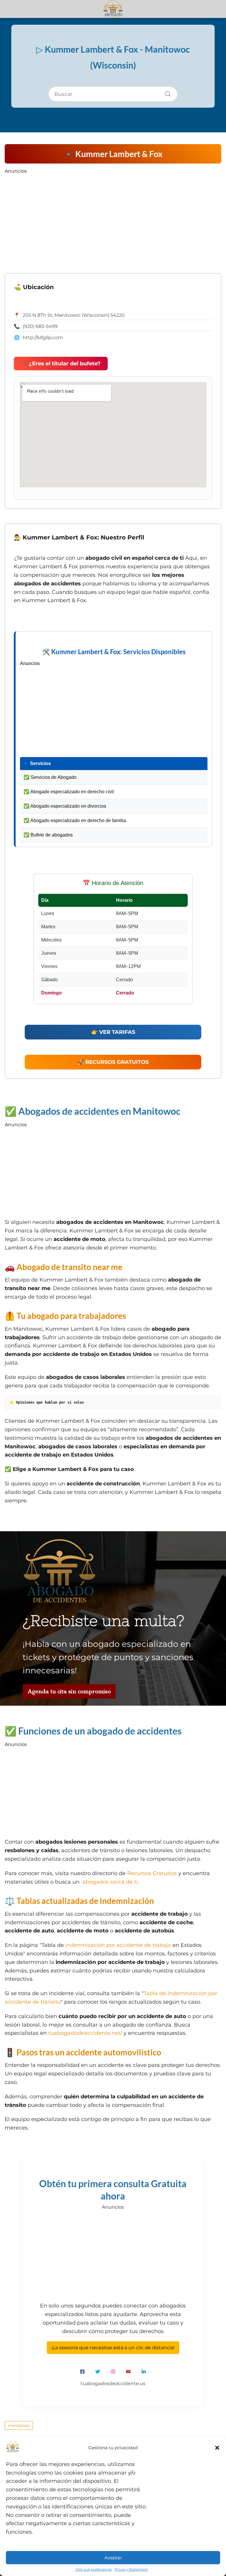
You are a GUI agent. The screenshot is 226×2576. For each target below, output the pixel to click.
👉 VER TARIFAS (113, 1032)
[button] (217, 2448)
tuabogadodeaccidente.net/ (85, 2033)
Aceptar (113, 2558)
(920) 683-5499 (40, 326)
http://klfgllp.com (43, 338)
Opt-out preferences (94, 2569)
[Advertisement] (113, 215)
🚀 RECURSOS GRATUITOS (113, 1062)
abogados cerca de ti (110, 1882)
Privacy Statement (131, 2569)
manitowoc (19, 2425)
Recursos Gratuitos (152, 1873)
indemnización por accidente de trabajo (118, 1945)
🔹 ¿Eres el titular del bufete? (61, 364)
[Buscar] (166, 92)
